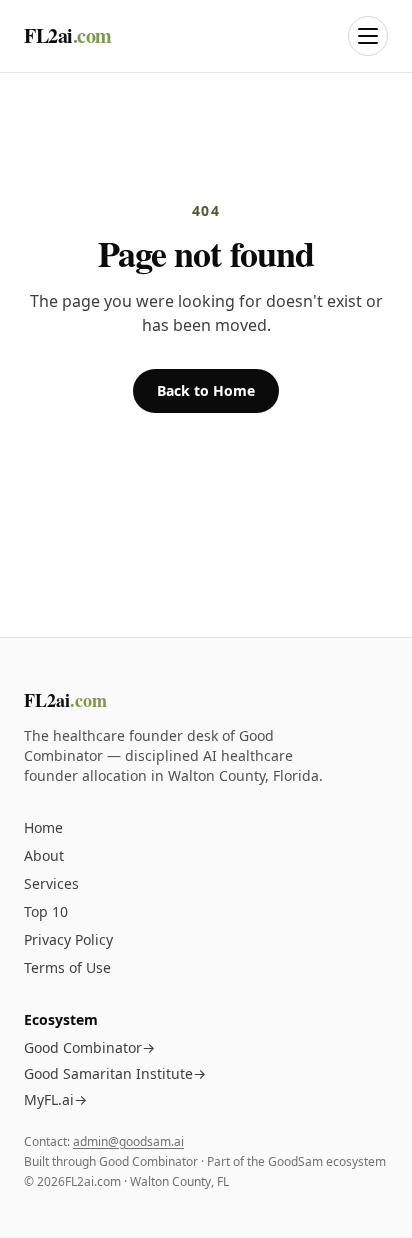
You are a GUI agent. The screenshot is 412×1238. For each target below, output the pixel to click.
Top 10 (46, 911)
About (44, 855)
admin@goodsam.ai (128, 1141)
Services (51, 883)
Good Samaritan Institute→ (115, 1073)
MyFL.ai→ (55, 1099)
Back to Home (206, 390)
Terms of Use (67, 967)
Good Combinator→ (89, 1047)
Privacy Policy (68, 939)
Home (43, 827)
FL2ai (68, 36)
